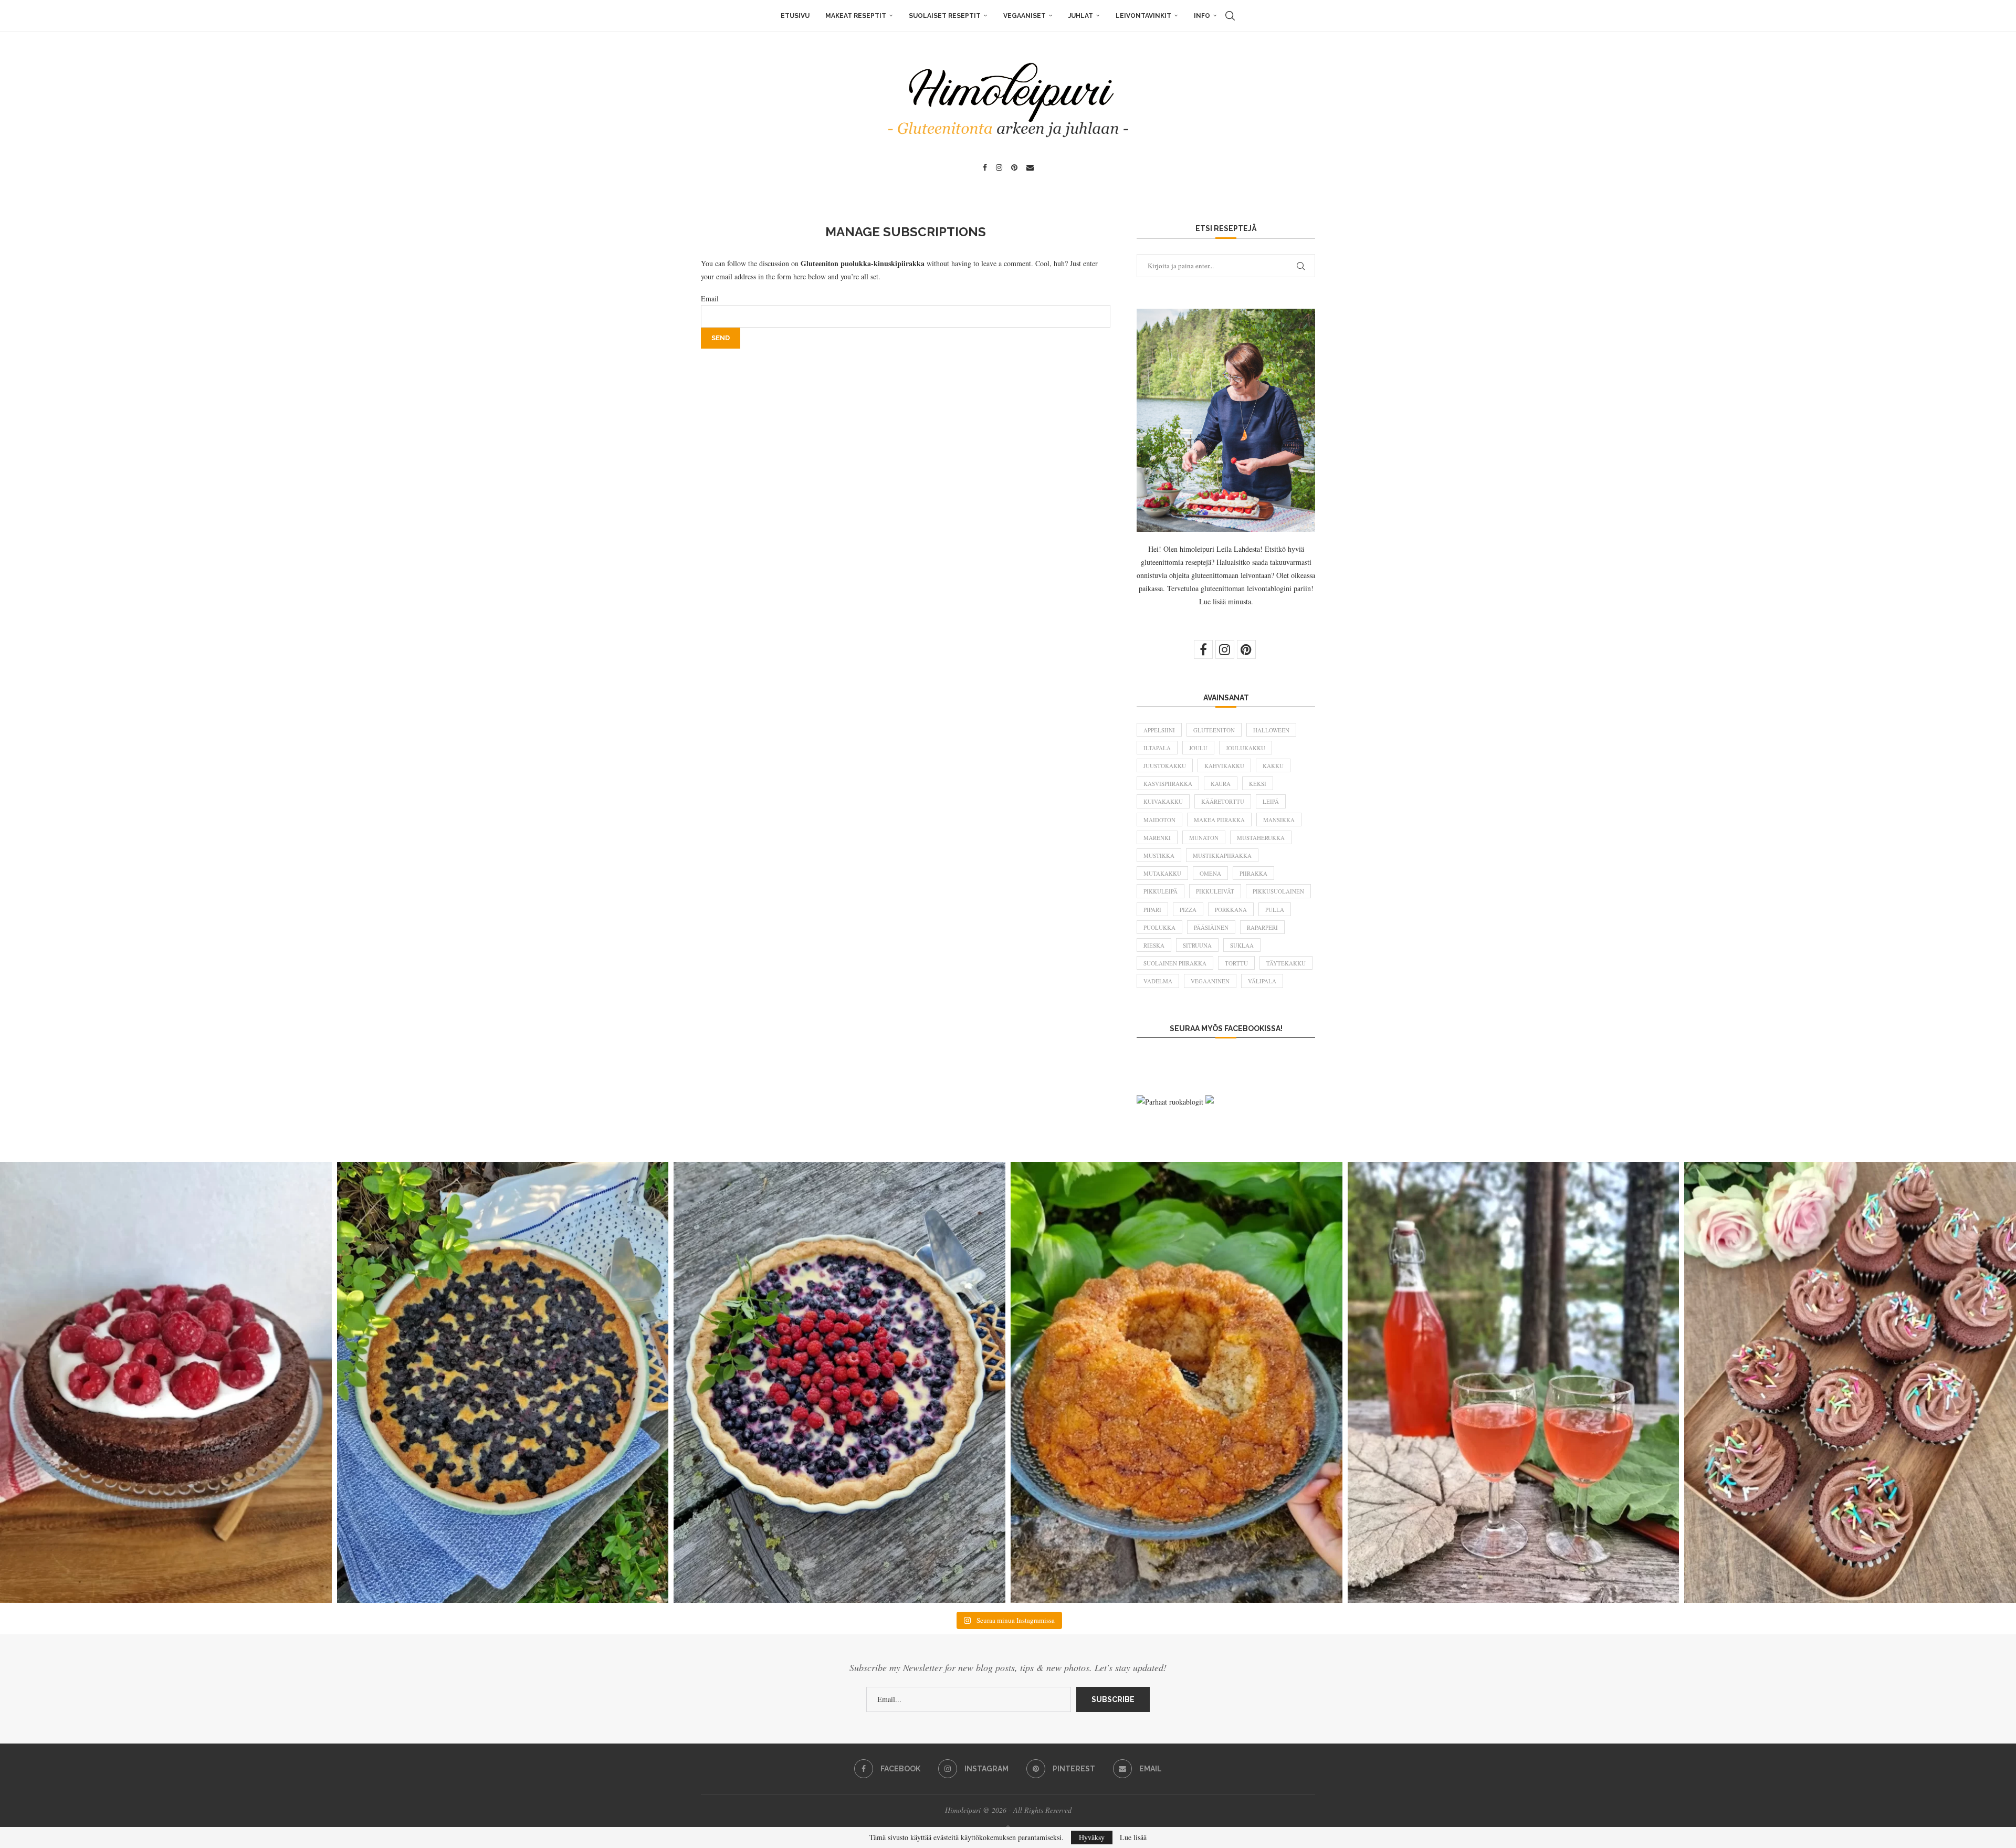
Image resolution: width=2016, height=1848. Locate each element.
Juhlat (1081, 16)
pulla (1275, 910)
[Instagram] (999, 167)
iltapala (1157, 748)
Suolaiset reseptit (945, 16)
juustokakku (1165, 766)
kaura (1221, 784)
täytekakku (1286, 963)
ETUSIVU (795, 16)
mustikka (1159, 855)
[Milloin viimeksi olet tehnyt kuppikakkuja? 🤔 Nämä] (1850, 1382)
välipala (1262, 981)
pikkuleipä (1161, 891)
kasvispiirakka (1168, 784)
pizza (1188, 910)
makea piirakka (1219, 820)
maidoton (1159, 820)
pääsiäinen (1211, 927)
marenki (1157, 838)
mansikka (1279, 820)
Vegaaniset (1025, 16)
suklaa (1242, 945)
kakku (1273, 766)
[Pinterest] (1014, 167)
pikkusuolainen (1278, 891)
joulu (1198, 748)
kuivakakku (1163, 801)
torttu (1236, 963)
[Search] (1230, 16)
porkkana (1231, 910)
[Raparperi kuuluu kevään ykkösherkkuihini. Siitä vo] (1514, 1382)
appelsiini (1159, 730)
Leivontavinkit (1143, 16)
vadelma (1158, 981)
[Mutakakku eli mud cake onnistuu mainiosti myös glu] (166, 1382)
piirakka (1253, 873)
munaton (1204, 838)
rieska (1154, 945)
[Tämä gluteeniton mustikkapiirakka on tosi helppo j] (503, 1382)
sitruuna (1197, 945)
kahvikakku (1224, 766)
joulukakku (1246, 748)
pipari (1152, 910)
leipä (1271, 801)
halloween (1271, 730)
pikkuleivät (1215, 891)
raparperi (1262, 927)
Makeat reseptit (856, 16)
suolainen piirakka (1175, 963)
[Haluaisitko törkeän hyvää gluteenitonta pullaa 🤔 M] (1177, 1382)
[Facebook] (985, 167)
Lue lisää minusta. (1226, 601)
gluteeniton (1214, 730)
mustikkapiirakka (1222, 855)
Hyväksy (1092, 1837)
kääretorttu (1223, 801)
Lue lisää (1133, 1837)
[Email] (1030, 167)
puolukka (1159, 927)
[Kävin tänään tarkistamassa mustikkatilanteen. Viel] (839, 1382)
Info (1202, 16)
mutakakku (1162, 873)
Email (710, 298)
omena (1210, 873)
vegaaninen (1210, 981)
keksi (1258, 784)
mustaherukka (1261, 838)
